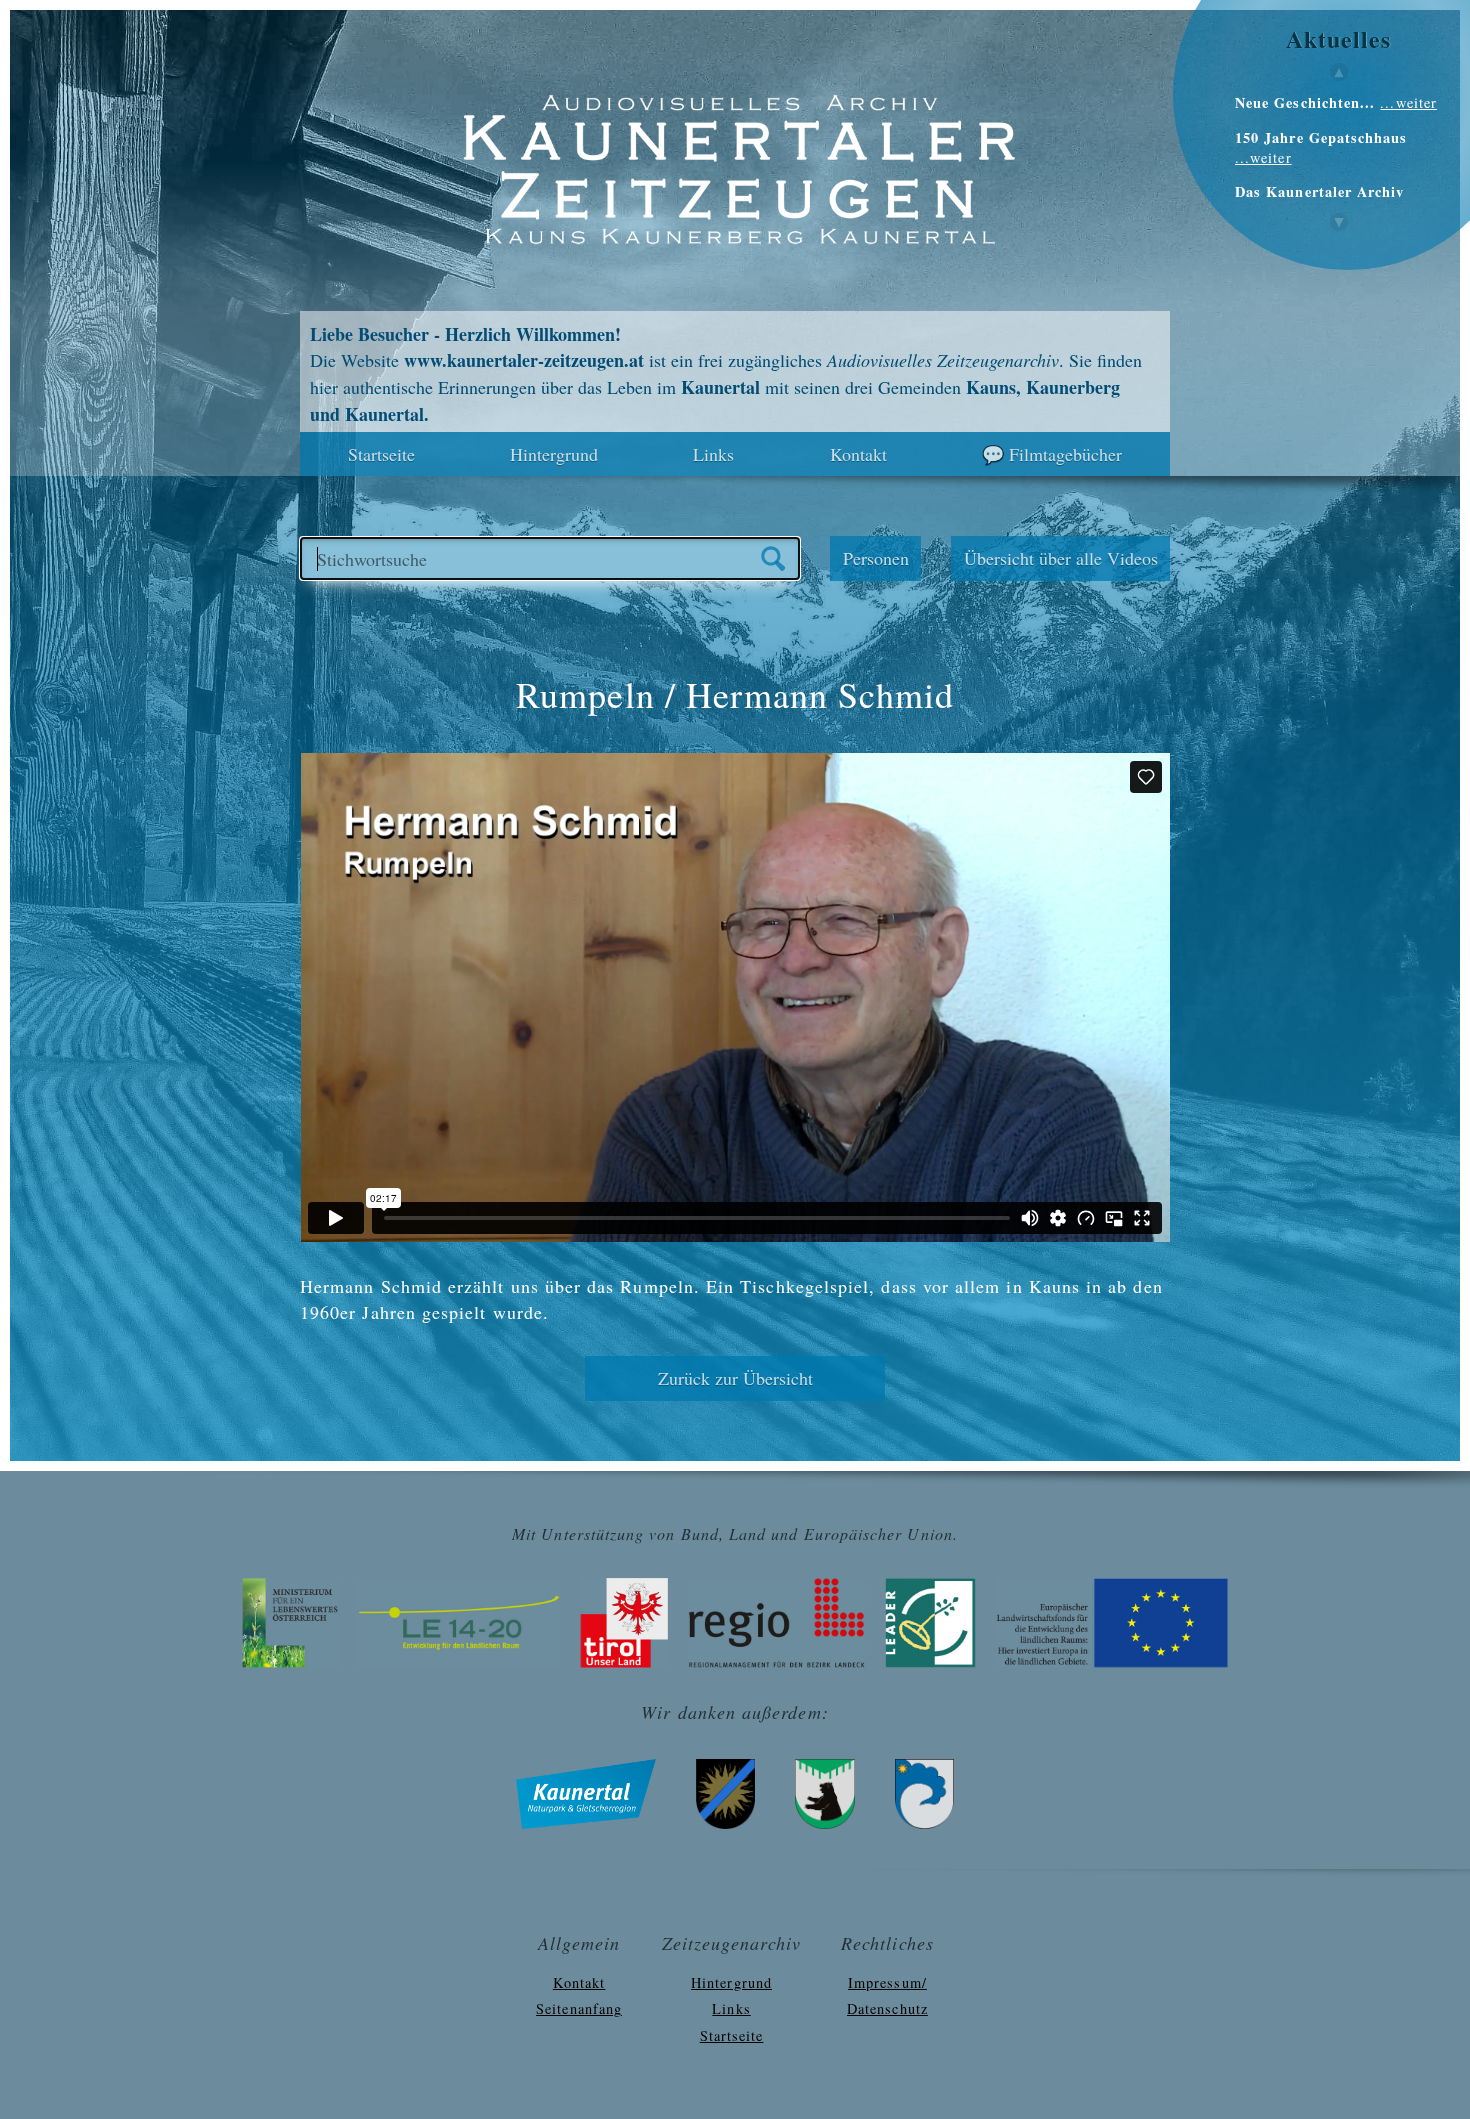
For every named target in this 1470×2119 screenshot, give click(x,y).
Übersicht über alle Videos (1061, 558)
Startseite (381, 454)
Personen (876, 558)
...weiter (1408, 102)
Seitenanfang (579, 2008)
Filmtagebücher (1065, 454)
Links (713, 454)
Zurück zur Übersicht (735, 1378)
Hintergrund (554, 454)
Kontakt (858, 454)
